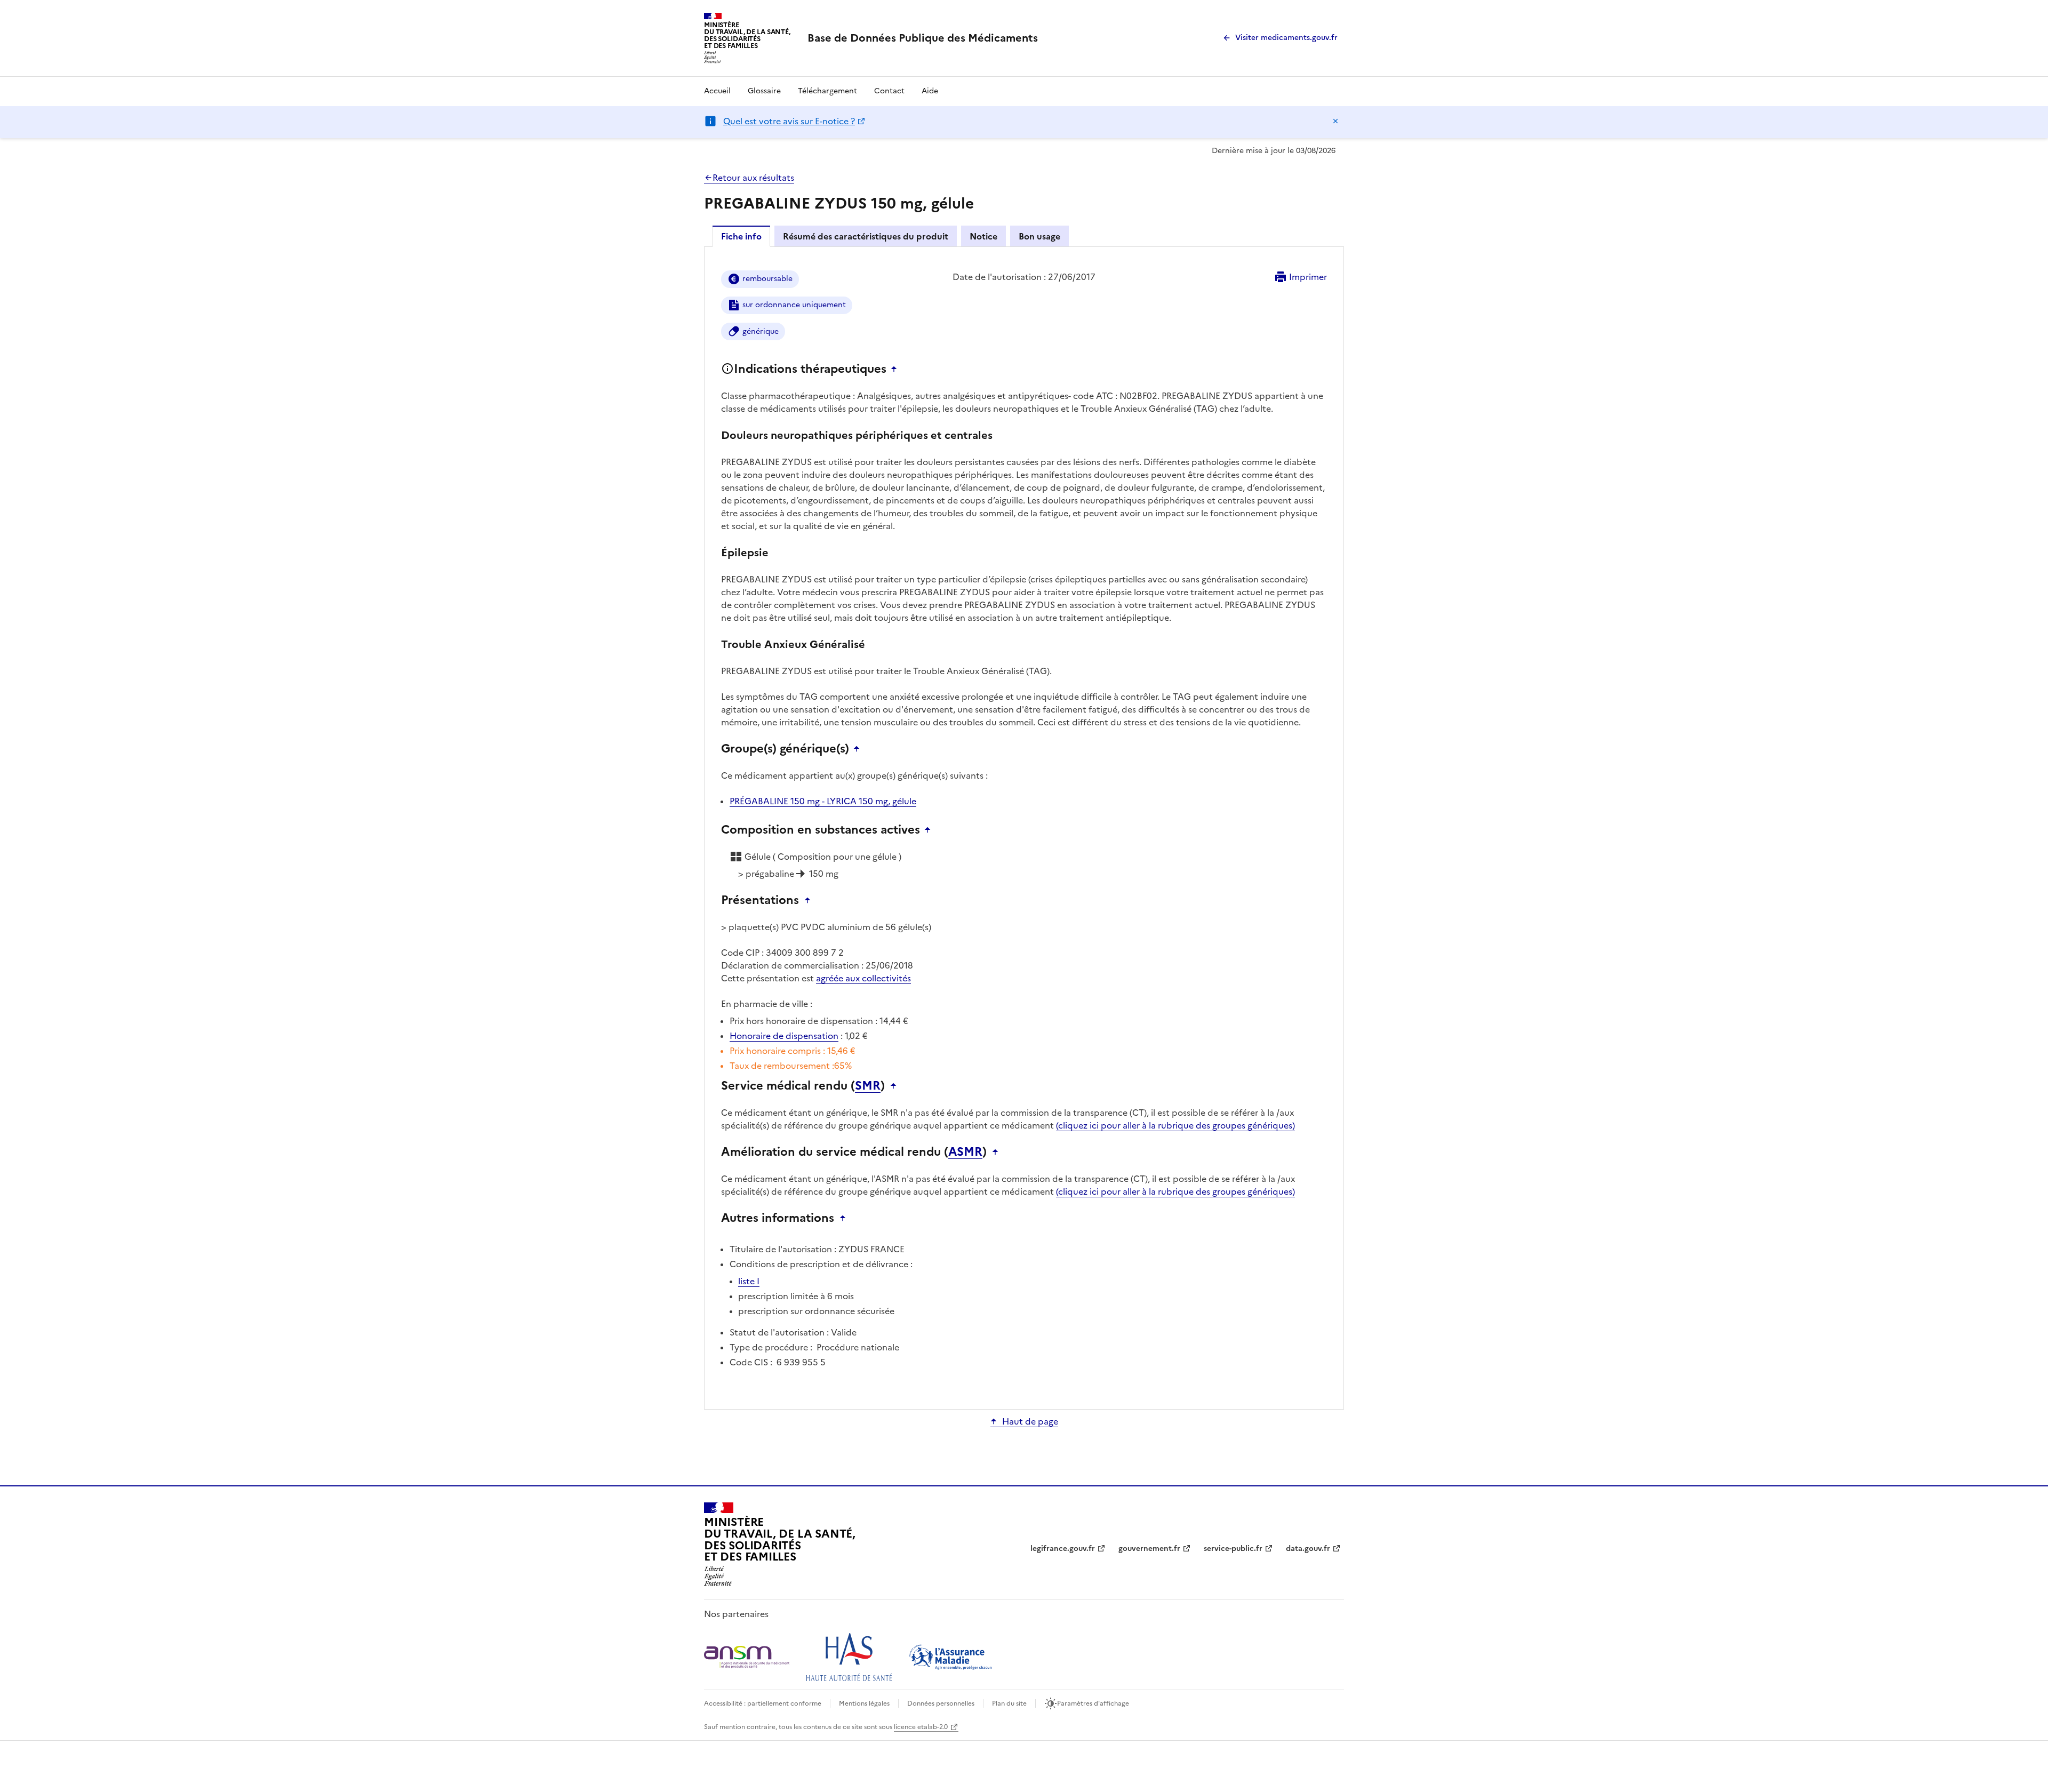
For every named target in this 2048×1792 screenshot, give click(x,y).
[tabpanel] (1024, 827)
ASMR (965, 1152)
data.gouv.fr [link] (1308, 1549)
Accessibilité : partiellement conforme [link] (763, 1703)
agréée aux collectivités (863, 978)
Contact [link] (889, 91)
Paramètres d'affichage (1093, 1703)
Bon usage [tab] (1039, 236)
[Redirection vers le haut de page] (897, 369)
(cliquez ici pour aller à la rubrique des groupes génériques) (1175, 1125)
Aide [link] (930, 91)
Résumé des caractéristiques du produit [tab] (866, 236)
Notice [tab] (983, 236)
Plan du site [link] (1009, 1703)
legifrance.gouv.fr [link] (1063, 1549)
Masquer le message (1335, 121)
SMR (868, 1086)
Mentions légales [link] (864, 1703)
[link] (923, 38)
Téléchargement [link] (827, 91)
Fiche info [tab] (741, 236)
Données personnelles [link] (941, 1703)
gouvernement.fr (1149, 1549)
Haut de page (1030, 1421)
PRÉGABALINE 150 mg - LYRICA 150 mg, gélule (823, 801)
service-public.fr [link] (1233, 1549)
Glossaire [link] (764, 91)
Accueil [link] (717, 91)
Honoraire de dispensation (784, 1036)
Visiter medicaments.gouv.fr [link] (1286, 38)
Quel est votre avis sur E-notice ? (789, 121)
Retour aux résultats (753, 178)
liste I (749, 1281)
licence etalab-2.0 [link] (921, 1727)
